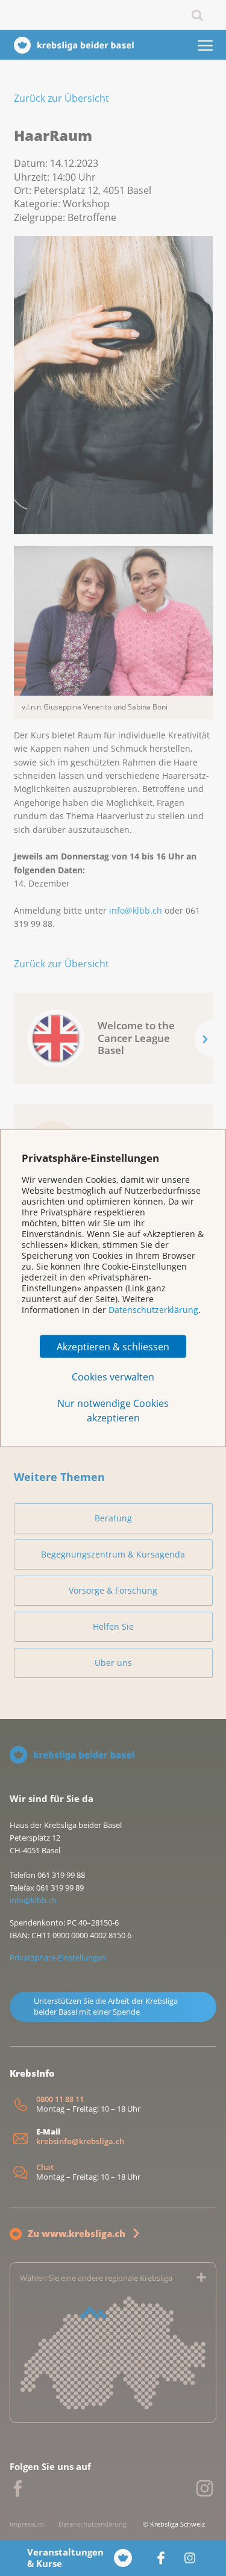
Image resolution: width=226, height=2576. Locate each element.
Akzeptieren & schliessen (113, 1347)
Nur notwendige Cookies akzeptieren (113, 1411)
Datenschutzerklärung (153, 1309)
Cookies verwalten (113, 1377)
